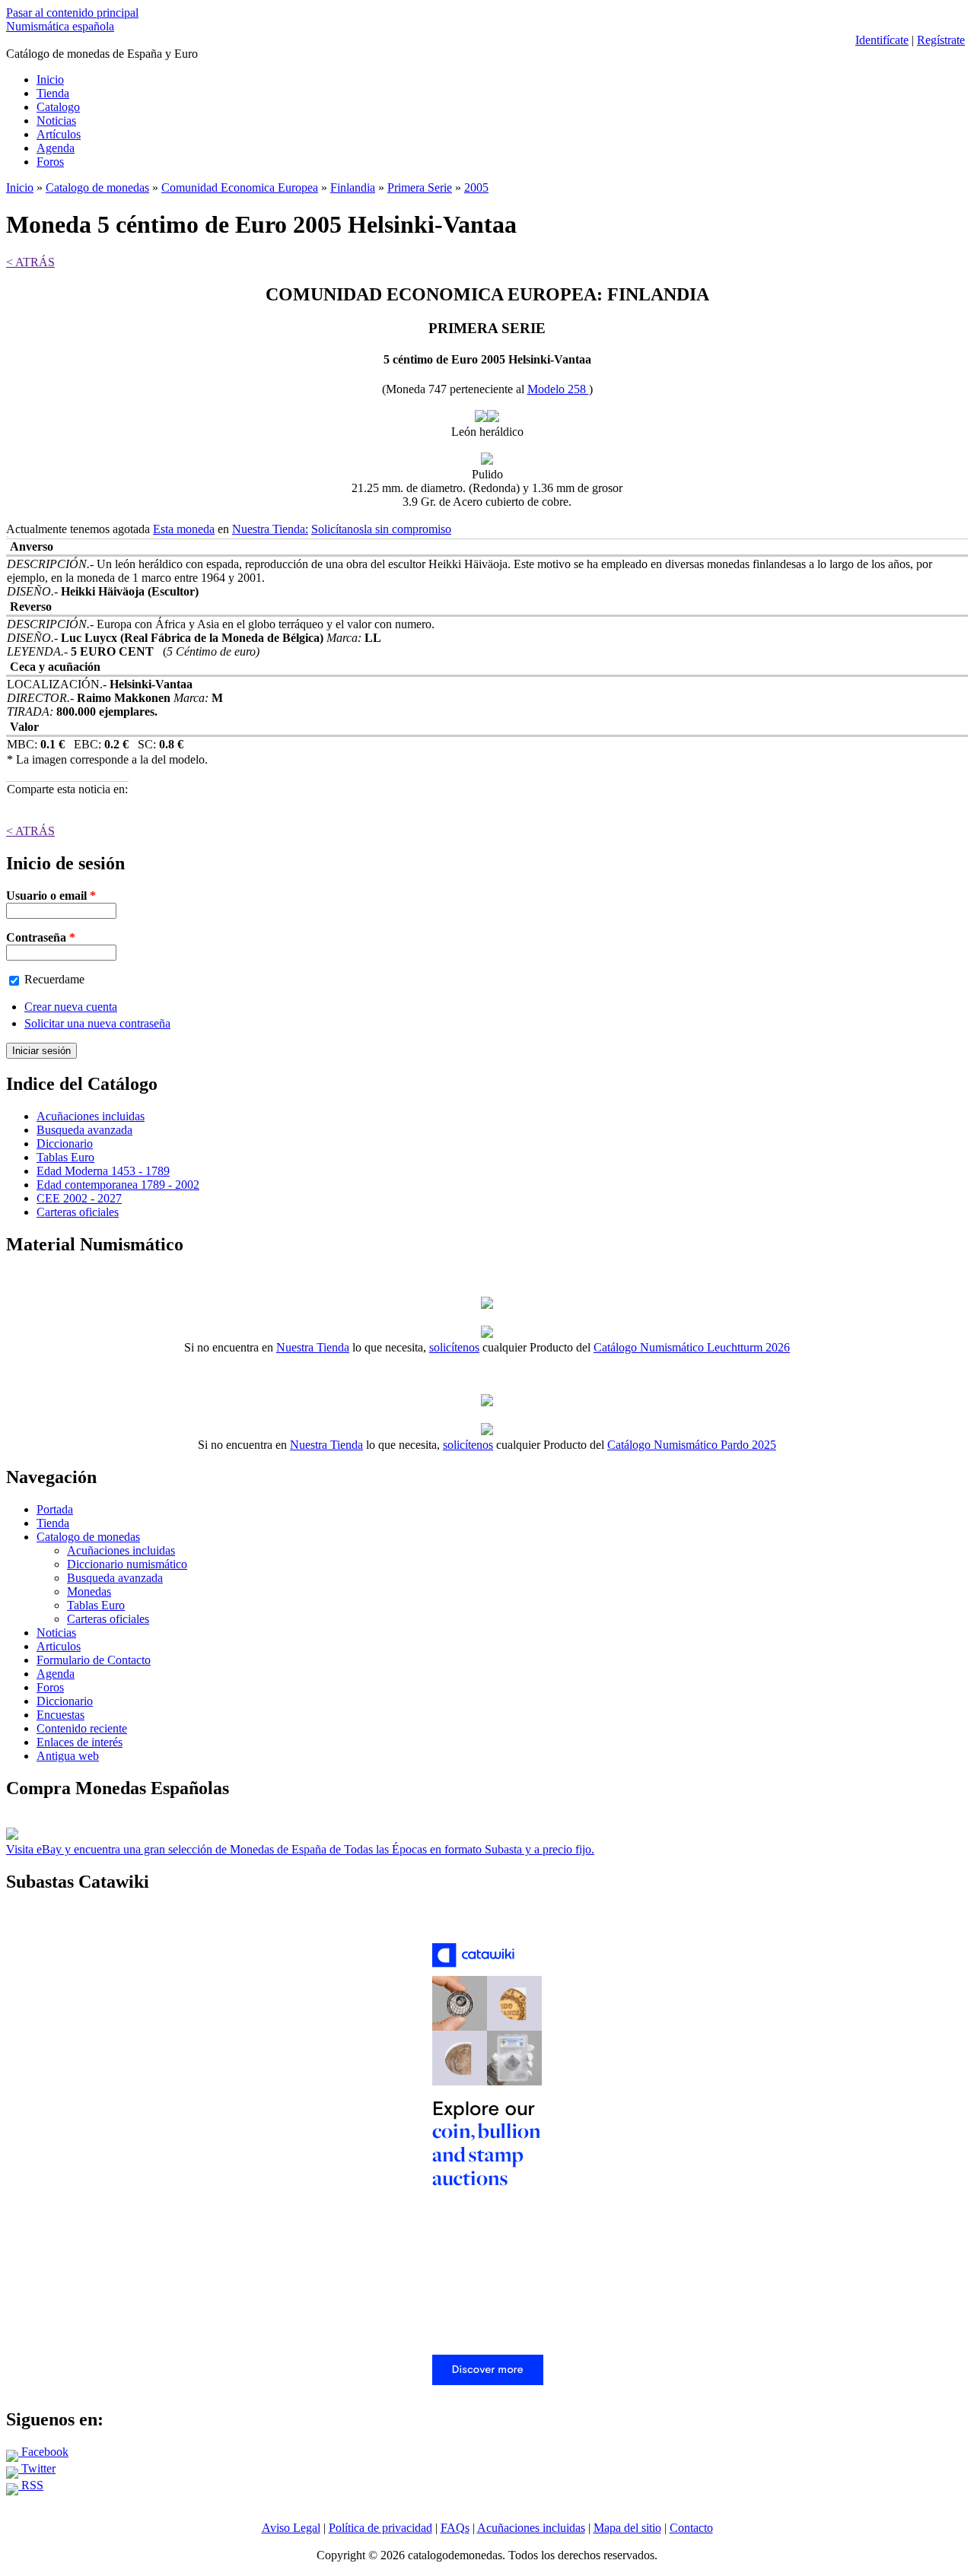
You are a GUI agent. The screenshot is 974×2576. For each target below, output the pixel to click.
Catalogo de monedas (97, 187)
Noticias (56, 121)
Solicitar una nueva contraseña (97, 1023)
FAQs (455, 2528)
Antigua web (68, 1756)
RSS (31, 2485)
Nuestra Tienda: (270, 529)
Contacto (691, 2528)
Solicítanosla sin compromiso (381, 529)
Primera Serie (420, 187)
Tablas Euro (65, 1157)
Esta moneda (184, 529)
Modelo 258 (558, 389)
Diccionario (65, 1143)
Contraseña (41, 937)
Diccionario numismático (127, 1564)
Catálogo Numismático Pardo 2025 (692, 1445)
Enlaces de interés (80, 1742)
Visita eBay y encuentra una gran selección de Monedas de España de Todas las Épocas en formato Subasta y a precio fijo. (300, 1849)
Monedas (89, 1591)
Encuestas (60, 1715)
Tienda (53, 93)
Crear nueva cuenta (71, 1007)
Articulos (59, 1646)
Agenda (56, 148)
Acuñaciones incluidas (91, 1116)
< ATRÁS (30, 262)
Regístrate (941, 40)
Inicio (50, 79)
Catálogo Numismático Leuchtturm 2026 (692, 1347)
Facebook (43, 2452)
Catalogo (58, 107)
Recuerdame (54, 979)
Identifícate (882, 40)
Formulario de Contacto (94, 1660)
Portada (55, 1509)
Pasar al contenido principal (72, 13)
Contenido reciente (82, 1728)
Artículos (59, 134)
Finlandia (353, 187)
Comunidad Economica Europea (240, 187)
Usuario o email (51, 896)
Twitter (37, 2468)
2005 (476, 187)
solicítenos (454, 1347)
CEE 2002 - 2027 (79, 1198)
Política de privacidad (380, 2528)
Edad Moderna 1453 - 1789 (103, 1171)
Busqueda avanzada (84, 1130)
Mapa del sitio (627, 2528)
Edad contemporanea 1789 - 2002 (118, 1185)
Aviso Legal (291, 2528)
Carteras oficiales (78, 1212)
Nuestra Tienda (313, 1347)
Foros (50, 162)
